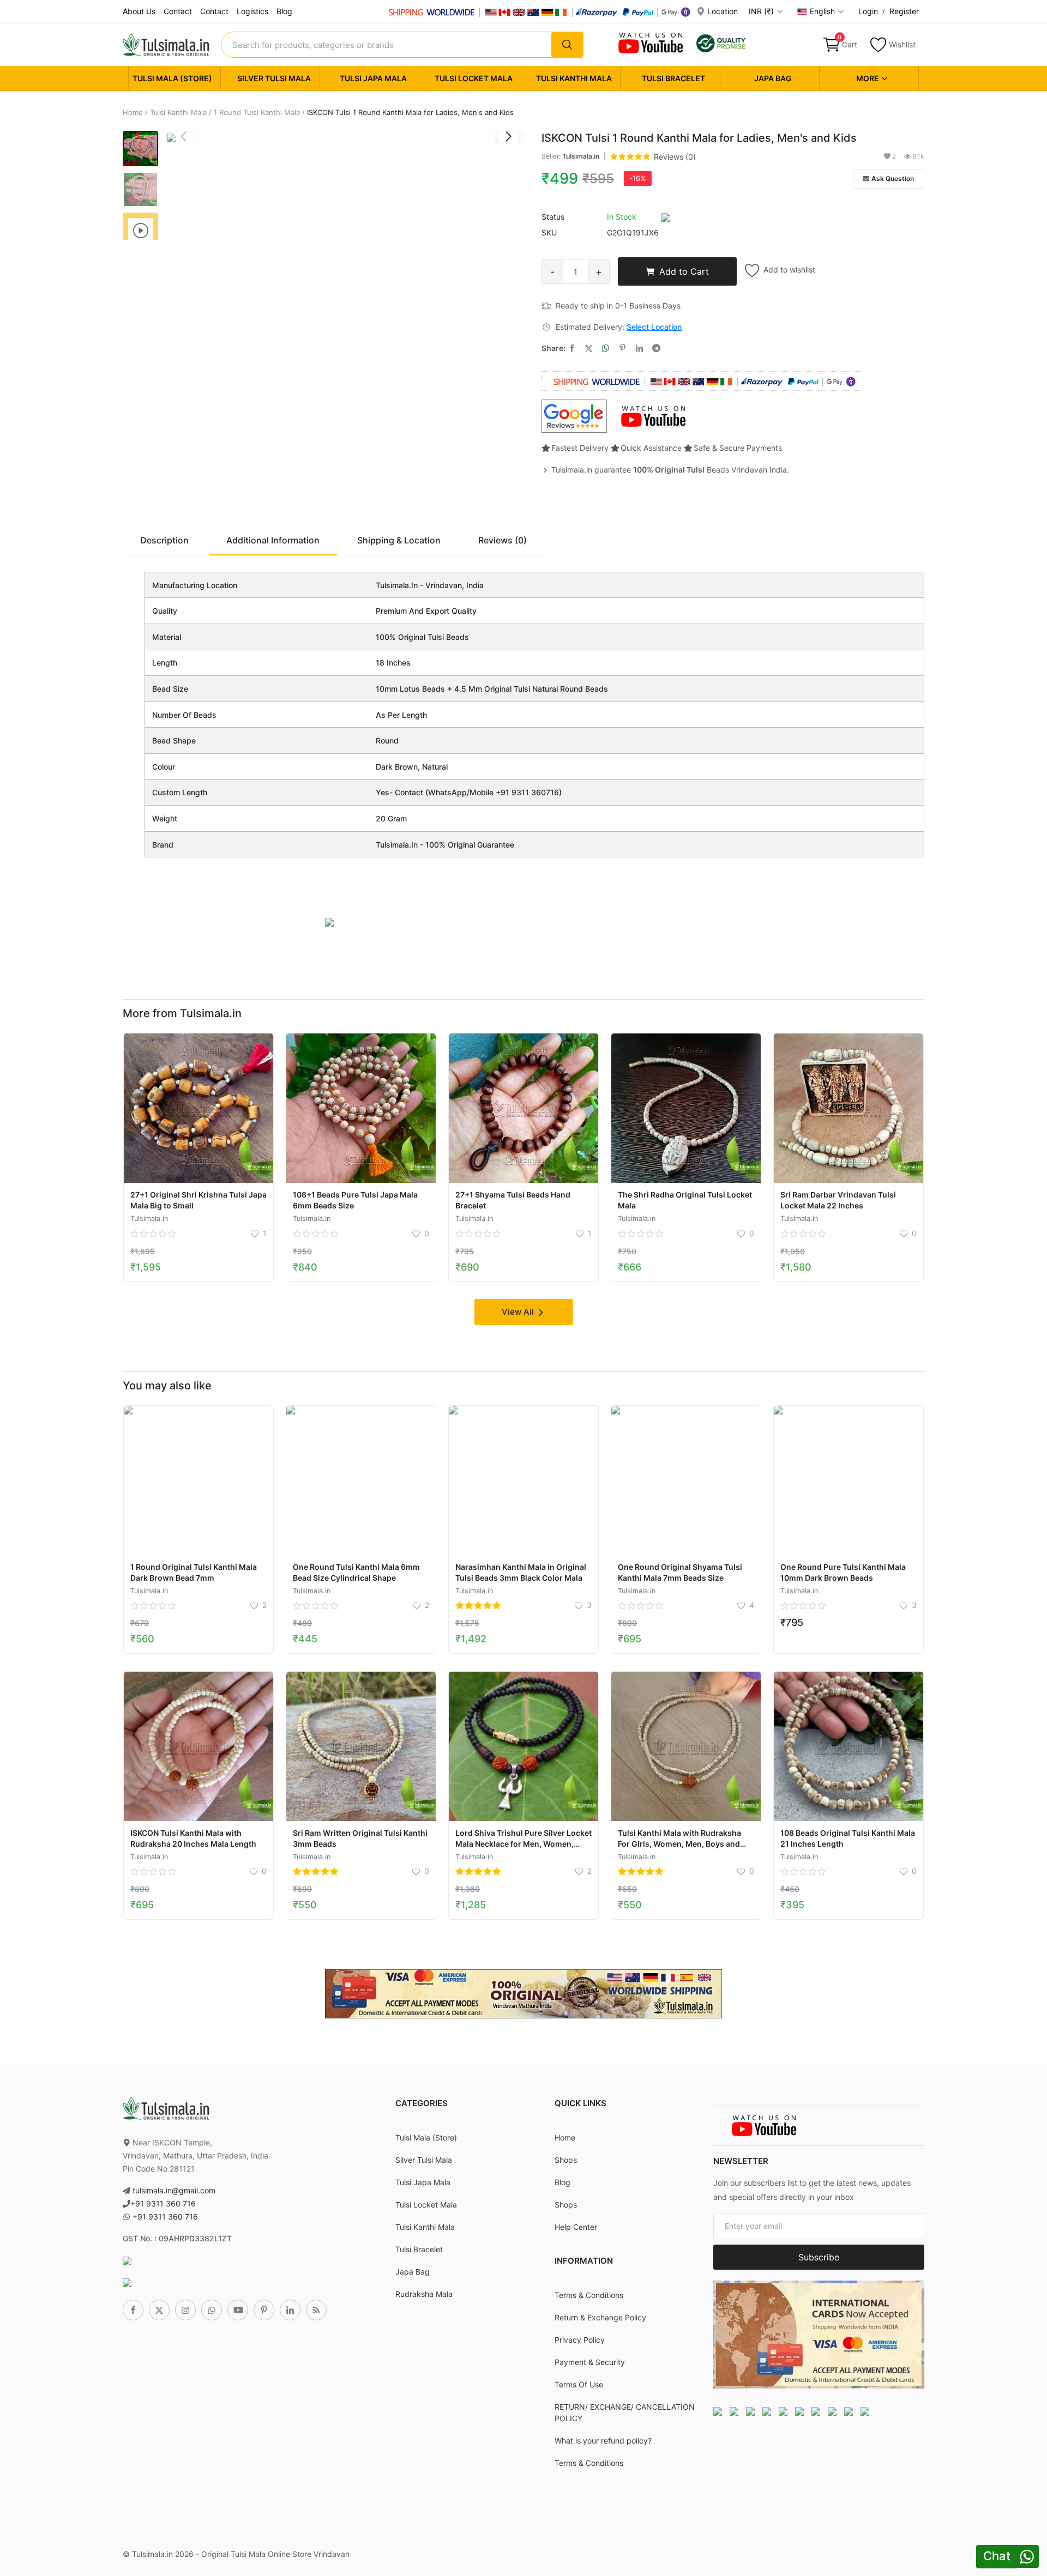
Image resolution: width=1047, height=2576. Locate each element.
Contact (178, 11)
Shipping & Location (399, 540)
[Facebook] (133, 2310)
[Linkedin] (290, 2310)
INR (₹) (762, 11)
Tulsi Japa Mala (373, 78)
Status (553, 217)
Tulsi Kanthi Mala (574, 78)
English (823, 11)
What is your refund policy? (603, 2441)
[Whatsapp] (212, 2310)
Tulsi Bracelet (673, 78)
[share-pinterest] (622, 348)
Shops (566, 2160)
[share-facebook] (572, 348)
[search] (567, 45)
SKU (549, 232)
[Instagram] (185, 2310)
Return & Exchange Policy (600, 2317)
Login (868, 11)
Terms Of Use (579, 2384)
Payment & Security (590, 2362)
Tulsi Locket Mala (474, 78)
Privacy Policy (580, 2340)
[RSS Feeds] (316, 2310)
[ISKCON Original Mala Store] (721, 42)
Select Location (654, 327)
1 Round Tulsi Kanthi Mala (257, 112)
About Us (139, 11)
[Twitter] (159, 2310)
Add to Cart (684, 271)
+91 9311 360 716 (163, 2203)
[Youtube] (238, 2310)
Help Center (576, 2227)
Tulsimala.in (581, 156)
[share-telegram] (656, 348)
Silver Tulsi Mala (274, 78)
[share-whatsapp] (606, 348)
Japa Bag (773, 78)
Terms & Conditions (589, 2295)
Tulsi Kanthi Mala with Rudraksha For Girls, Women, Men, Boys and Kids (679, 1844)
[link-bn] (329, 921)
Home (133, 112)
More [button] (868, 78)
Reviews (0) (675, 157)
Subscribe (819, 2257)
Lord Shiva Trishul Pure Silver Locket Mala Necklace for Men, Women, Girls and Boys (523, 1844)
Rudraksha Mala (424, 2294)
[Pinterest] (264, 2310)
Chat (997, 2556)
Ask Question (893, 179)
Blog (284, 11)
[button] (508, 136)
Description (164, 540)
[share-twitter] (589, 348)
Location (721, 11)
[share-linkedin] (639, 348)
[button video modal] (140, 230)
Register (904, 11)
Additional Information (273, 540)
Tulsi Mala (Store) (172, 78)
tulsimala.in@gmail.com (174, 2190)
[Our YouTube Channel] (652, 42)
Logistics (252, 11)
